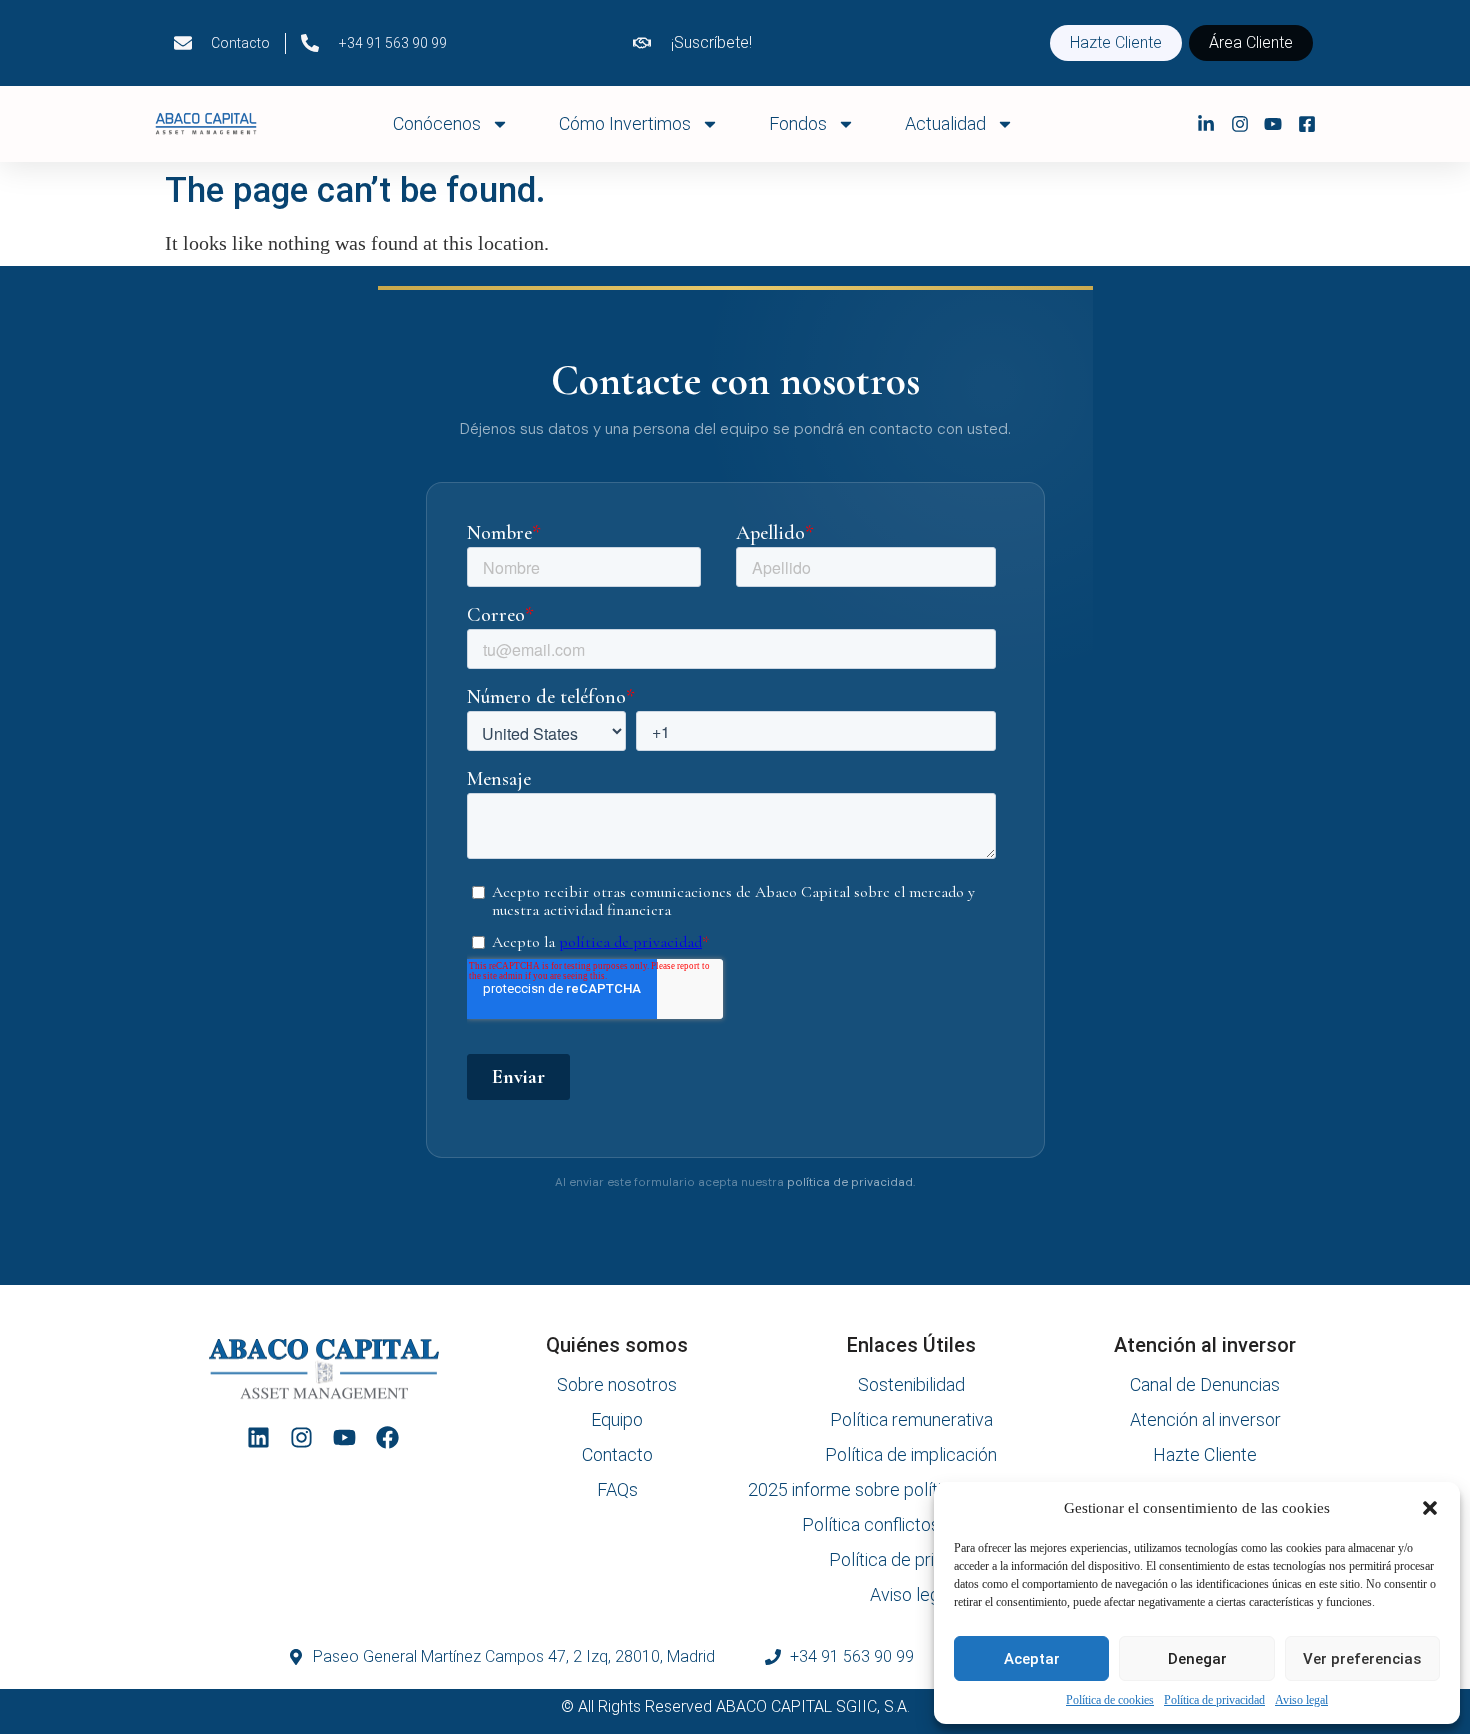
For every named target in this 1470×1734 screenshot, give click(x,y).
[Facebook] (387, 1437)
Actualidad (945, 123)
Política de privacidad (1214, 1700)
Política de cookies (1110, 1700)
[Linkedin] (258, 1437)
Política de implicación (911, 1455)
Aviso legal (1301, 1700)
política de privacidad (850, 1182)
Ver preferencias (1362, 1659)
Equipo (617, 1420)
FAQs (617, 1490)
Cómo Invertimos (625, 123)
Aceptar (1032, 1659)
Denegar (1197, 1659)
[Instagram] (301, 1437)
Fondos (798, 123)
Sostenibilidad (911, 1385)
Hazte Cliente (1205, 1455)
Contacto (617, 1455)
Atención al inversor (1205, 1420)
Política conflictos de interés (911, 1525)
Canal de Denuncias (1205, 1385)
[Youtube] (344, 1437)
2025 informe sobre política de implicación (911, 1490)
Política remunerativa (911, 1420)
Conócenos (437, 123)
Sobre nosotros (617, 1385)
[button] (1430, 1508)
